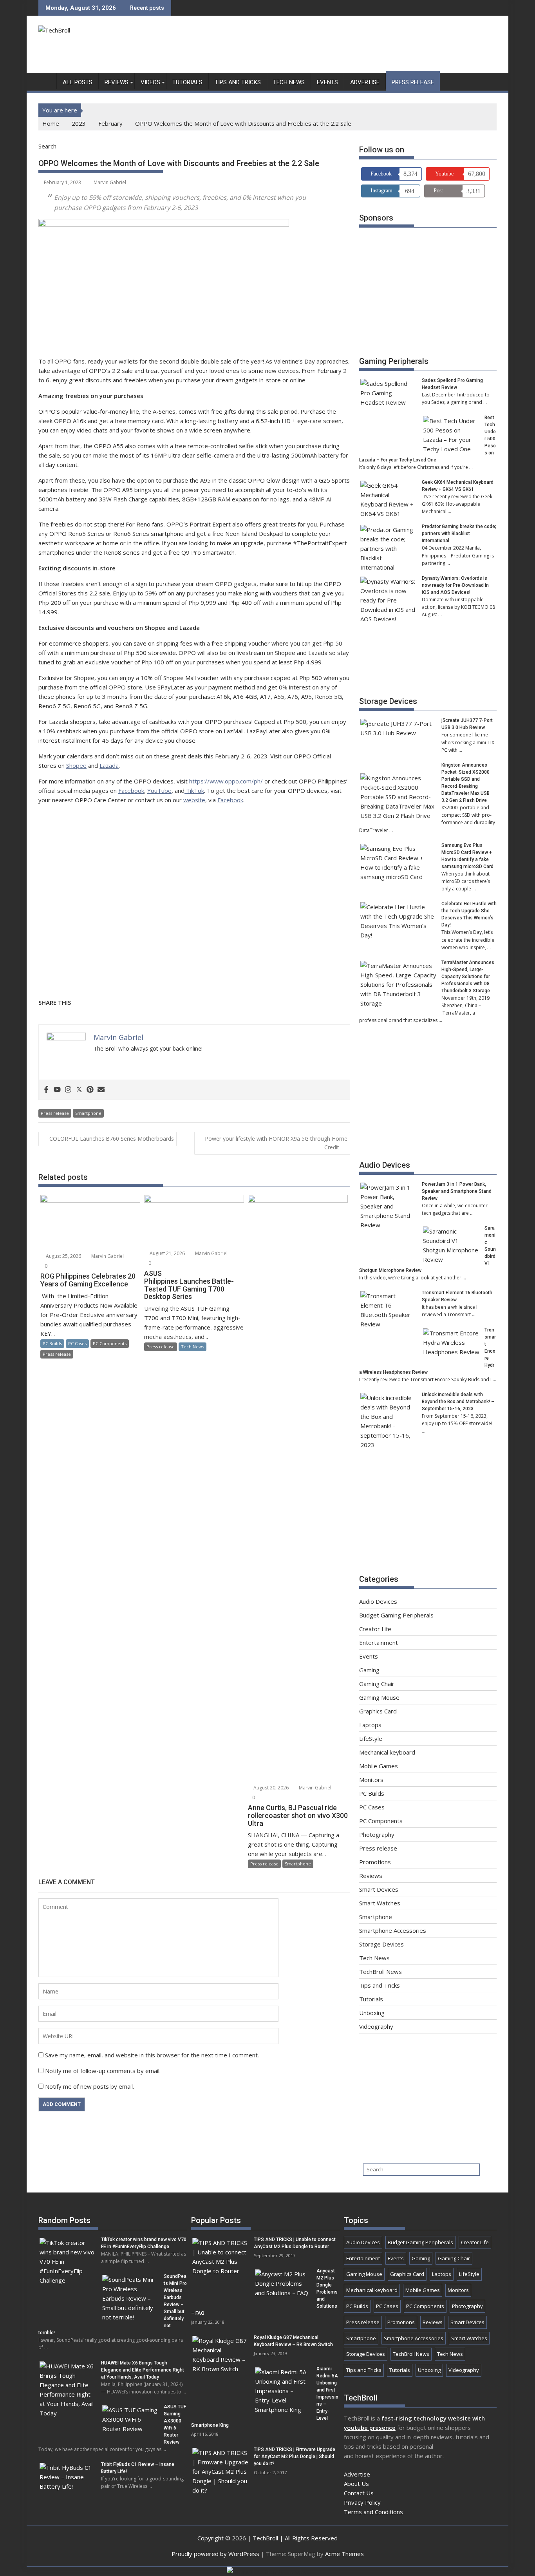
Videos (150, 82)
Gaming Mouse (379, 1697)
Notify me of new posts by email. (89, 2086)
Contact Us (359, 2493)
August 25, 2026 (63, 1256)
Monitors (371, 1780)
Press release (413, 82)
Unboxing (372, 2013)
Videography (376, 2026)
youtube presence (370, 2428)
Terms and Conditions (373, 2512)
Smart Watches (380, 1903)
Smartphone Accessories (393, 1930)
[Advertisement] (354, 46)
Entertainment (379, 1643)
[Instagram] (68, 1090)
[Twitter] (79, 1090)
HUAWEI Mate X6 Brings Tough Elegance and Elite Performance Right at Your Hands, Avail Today (143, 2370)
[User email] (101, 1090)
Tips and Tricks (238, 82)
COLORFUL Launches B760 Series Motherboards (112, 1139)
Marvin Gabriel (110, 182)
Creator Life (375, 1629)
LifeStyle (371, 1738)
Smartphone (88, 1113)
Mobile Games (379, 1766)
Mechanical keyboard (387, 1752)
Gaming (369, 1670)
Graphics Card (378, 1711)
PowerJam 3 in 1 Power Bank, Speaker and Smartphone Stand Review (457, 1191)
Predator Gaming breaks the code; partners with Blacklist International (459, 534)
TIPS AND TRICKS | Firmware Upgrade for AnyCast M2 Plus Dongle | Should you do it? (295, 2457)
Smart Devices (379, 1889)
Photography (377, 1834)
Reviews (117, 82)
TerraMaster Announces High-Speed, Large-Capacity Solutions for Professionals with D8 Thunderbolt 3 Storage (468, 977)
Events (327, 82)
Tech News (289, 82)
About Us (356, 2484)
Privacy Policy (362, 2502)
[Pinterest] (90, 1090)
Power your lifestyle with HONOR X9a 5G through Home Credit (276, 1143)
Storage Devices (388, 701)
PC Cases (77, 1343)
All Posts (78, 82)
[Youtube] (57, 1090)
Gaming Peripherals (394, 361)
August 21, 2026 (167, 1253)
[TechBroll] (46, 81)
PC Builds (52, 1343)
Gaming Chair (377, 1684)
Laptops (370, 1725)
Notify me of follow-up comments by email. (103, 2071)
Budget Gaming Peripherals (396, 1615)
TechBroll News (380, 1972)
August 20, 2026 (270, 1788)
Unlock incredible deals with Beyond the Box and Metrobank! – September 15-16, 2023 (458, 1402)
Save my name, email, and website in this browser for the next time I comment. (152, 2055)
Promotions (375, 1862)
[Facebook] (46, 1090)
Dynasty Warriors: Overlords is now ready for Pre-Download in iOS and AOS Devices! (455, 585)
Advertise (365, 82)
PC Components (110, 1343)
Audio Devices (385, 1165)
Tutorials (187, 82)
